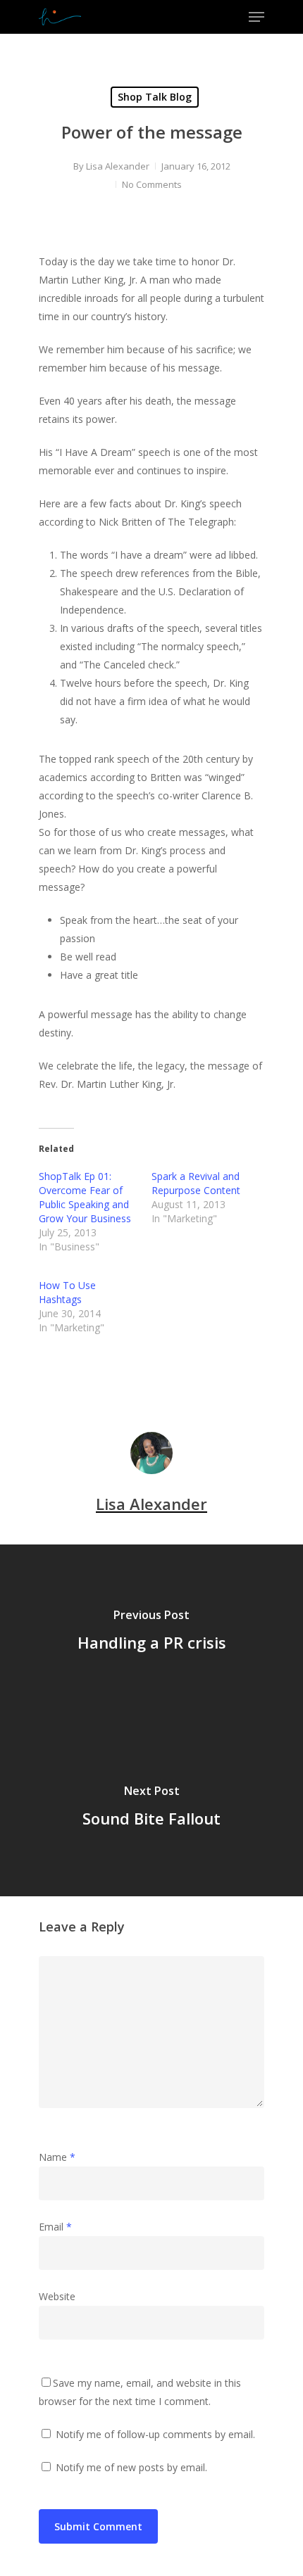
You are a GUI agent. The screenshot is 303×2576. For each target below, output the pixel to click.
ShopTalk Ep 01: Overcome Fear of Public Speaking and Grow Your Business (85, 1197)
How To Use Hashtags (67, 1292)
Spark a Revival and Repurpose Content (196, 1183)
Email (55, 2227)
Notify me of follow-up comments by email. (155, 2434)
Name (57, 2157)
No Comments (152, 184)
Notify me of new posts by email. (131, 2467)
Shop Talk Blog (155, 97)
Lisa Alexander (118, 166)
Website (57, 2296)
